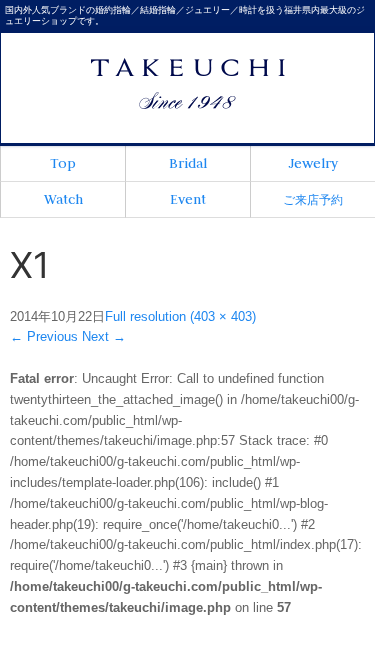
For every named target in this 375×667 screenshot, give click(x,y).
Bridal (188, 163)
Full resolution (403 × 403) (180, 316)
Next (104, 336)
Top (63, 163)
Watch (63, 199)
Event (188, 199)
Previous (44, 336)
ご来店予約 (313, 200)
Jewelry (313, 163)
